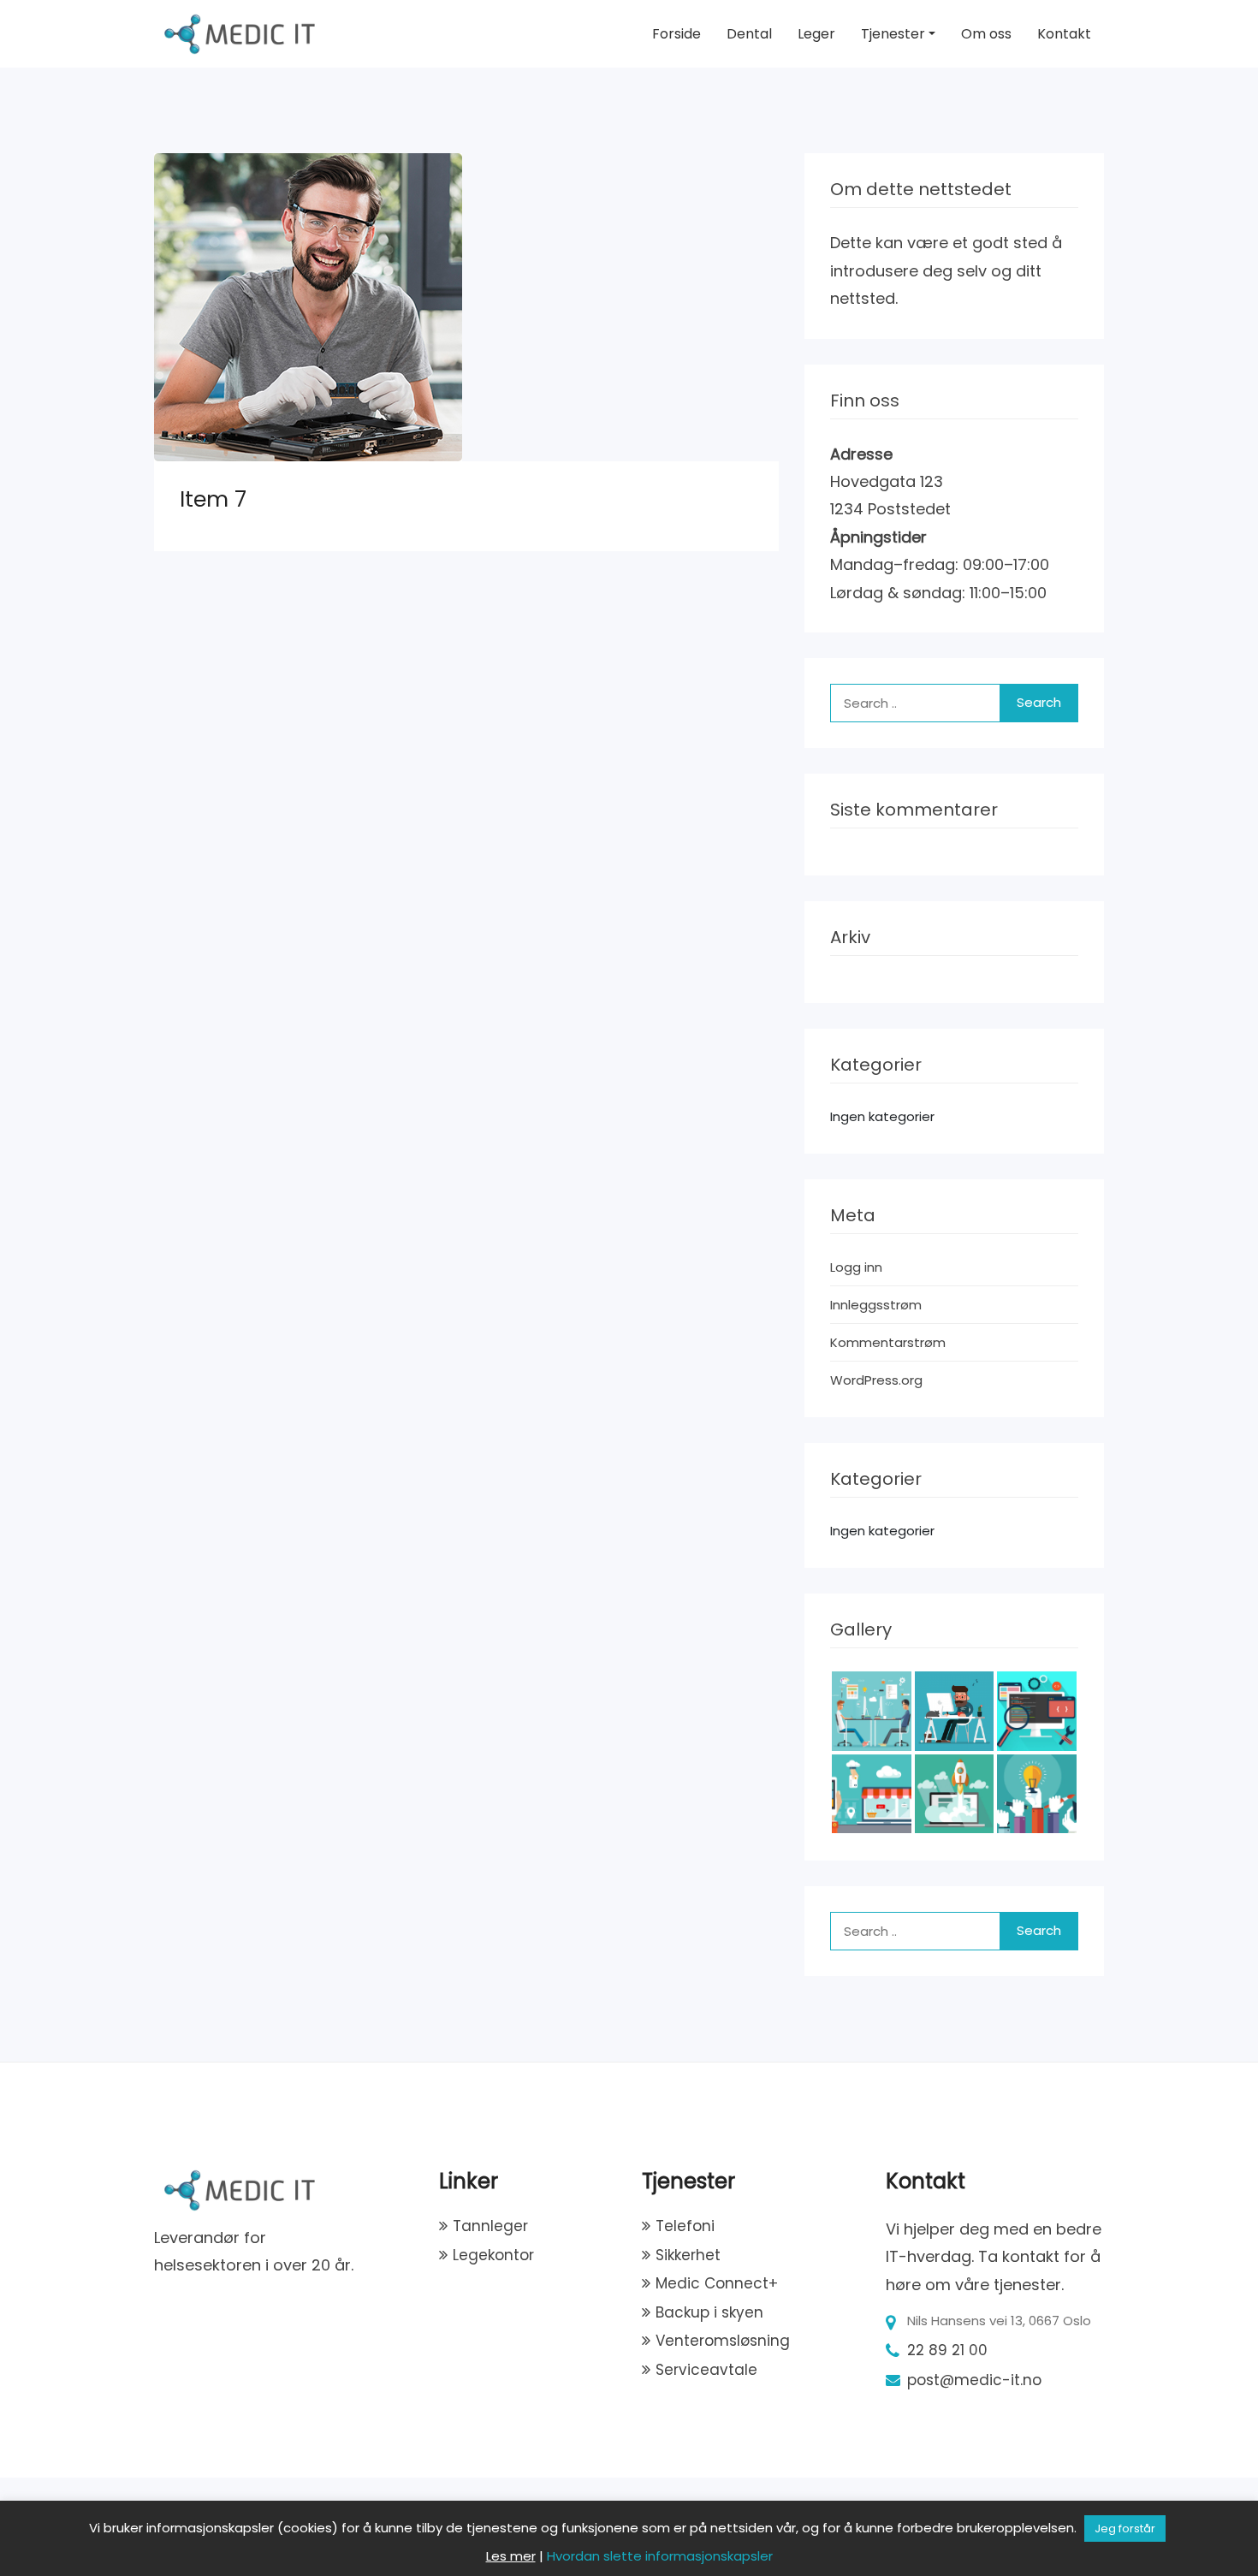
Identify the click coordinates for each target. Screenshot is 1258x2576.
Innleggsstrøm (876, 1305)
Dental (749, 34)
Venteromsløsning (723, 2341)
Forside (676, 34)
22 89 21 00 (947, 2350)
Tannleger (490, 2226)
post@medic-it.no (974, 2380)
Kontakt (1064, 34)
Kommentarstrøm (888, 1342)
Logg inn (856, 1267)
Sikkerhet (688, 2255)
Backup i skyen (709, 2312)
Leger (816, 34)
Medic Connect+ (717, 2283)
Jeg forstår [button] (1125, 2529)
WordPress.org (876, 1380)
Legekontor (493, 2255)
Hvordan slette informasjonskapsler (660, 2556)
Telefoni (685, 2226)
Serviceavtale (706, 2370)
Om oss (986, 34)
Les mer (511, 2556)
